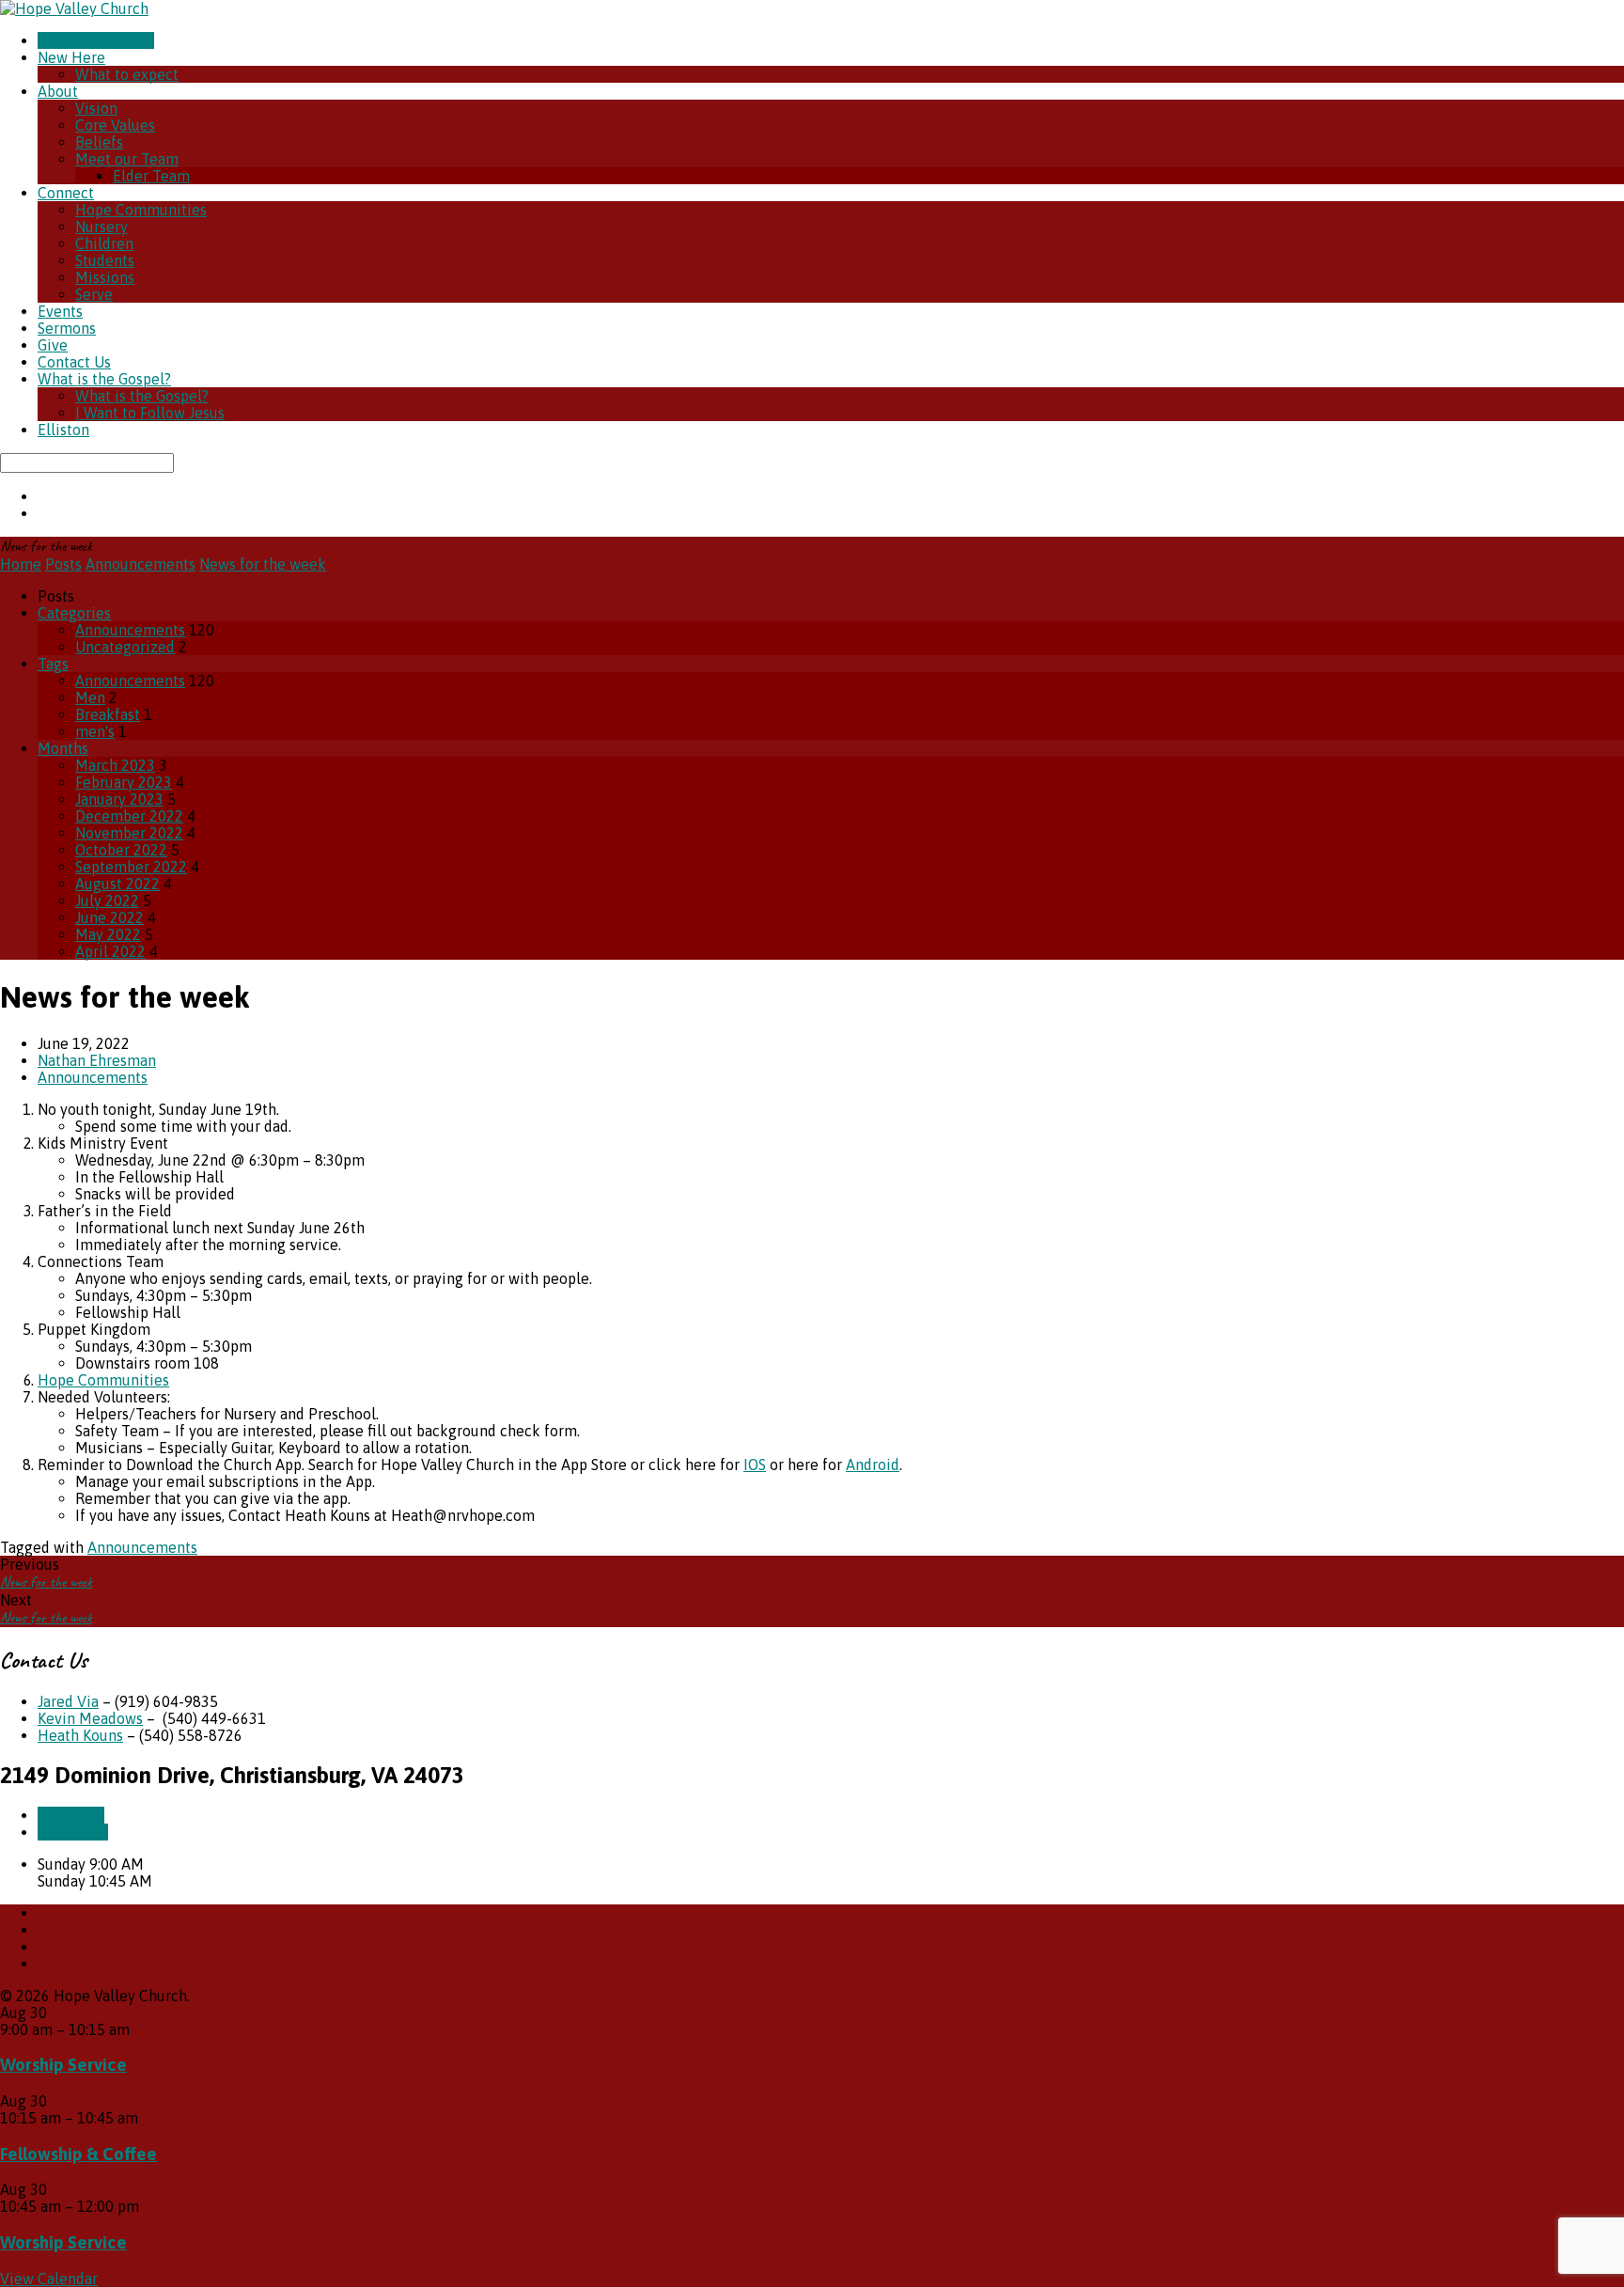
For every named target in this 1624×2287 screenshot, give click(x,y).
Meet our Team (127, 159)
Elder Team (151, 176)
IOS (755, 1465)
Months (63, 748)
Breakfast (108, 714)
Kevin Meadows (90, 1718)
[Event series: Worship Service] (140, 2029)
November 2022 (129, 833)
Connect (66, 193)
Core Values (115, 125)
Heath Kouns (80, 1735)
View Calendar (49, 2279)
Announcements (141, 564)
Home (21, 564)
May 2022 (108, 934)
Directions (73, 1832)
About (58, 91)
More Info (71, 1815)
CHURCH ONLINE (96, 40)
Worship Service (63, 2065)
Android (873, 1465)
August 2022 (117, 884)
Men (90, 697)
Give (53, 345)
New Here (71, 57)
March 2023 (115, 765)
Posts (63, 564)
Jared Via (68, 1701)
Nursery (101, 227)
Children (104, 243)
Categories (74, 613)
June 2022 (109, 917)
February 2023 (124, 782)
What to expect (127, 74)
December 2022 (129, 816)
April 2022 (110, 951)
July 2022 (107, 901)
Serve (94, 294)
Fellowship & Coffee (78, 2154)
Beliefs (99, 142)
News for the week (263, 564)
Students (105, 260)
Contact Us (74, 362)
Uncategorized (125, 647)
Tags (53, 664)
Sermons (67, 328)
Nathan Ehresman (97, 1060)
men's (95, 731)
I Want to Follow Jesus (150, 413)
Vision (96, 108)
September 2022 (131, 867)
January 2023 (119, 799)
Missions (105, 277)
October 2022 (121, 850)
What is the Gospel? (104, 379)
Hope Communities (141, 210)
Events (60, 311)
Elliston (63, 430)
